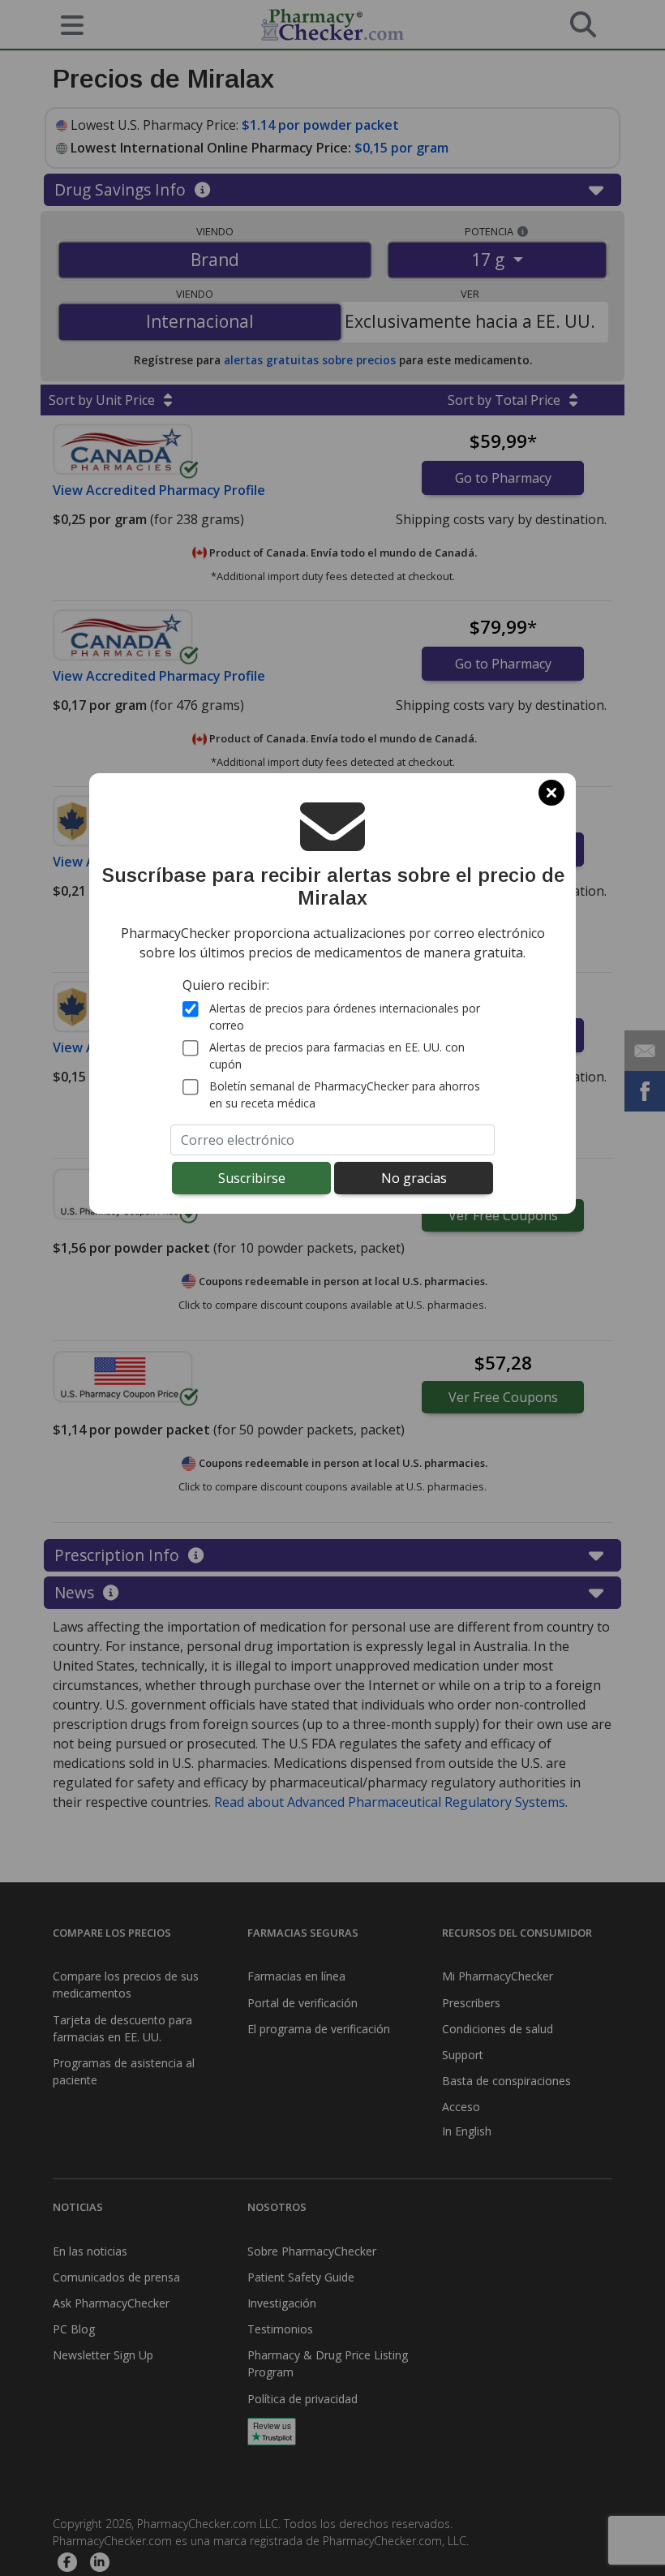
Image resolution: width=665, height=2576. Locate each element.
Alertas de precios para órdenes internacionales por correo (345, 1017)
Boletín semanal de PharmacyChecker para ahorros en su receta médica (345, 1094)
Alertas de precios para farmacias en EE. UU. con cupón (337, 1056)
